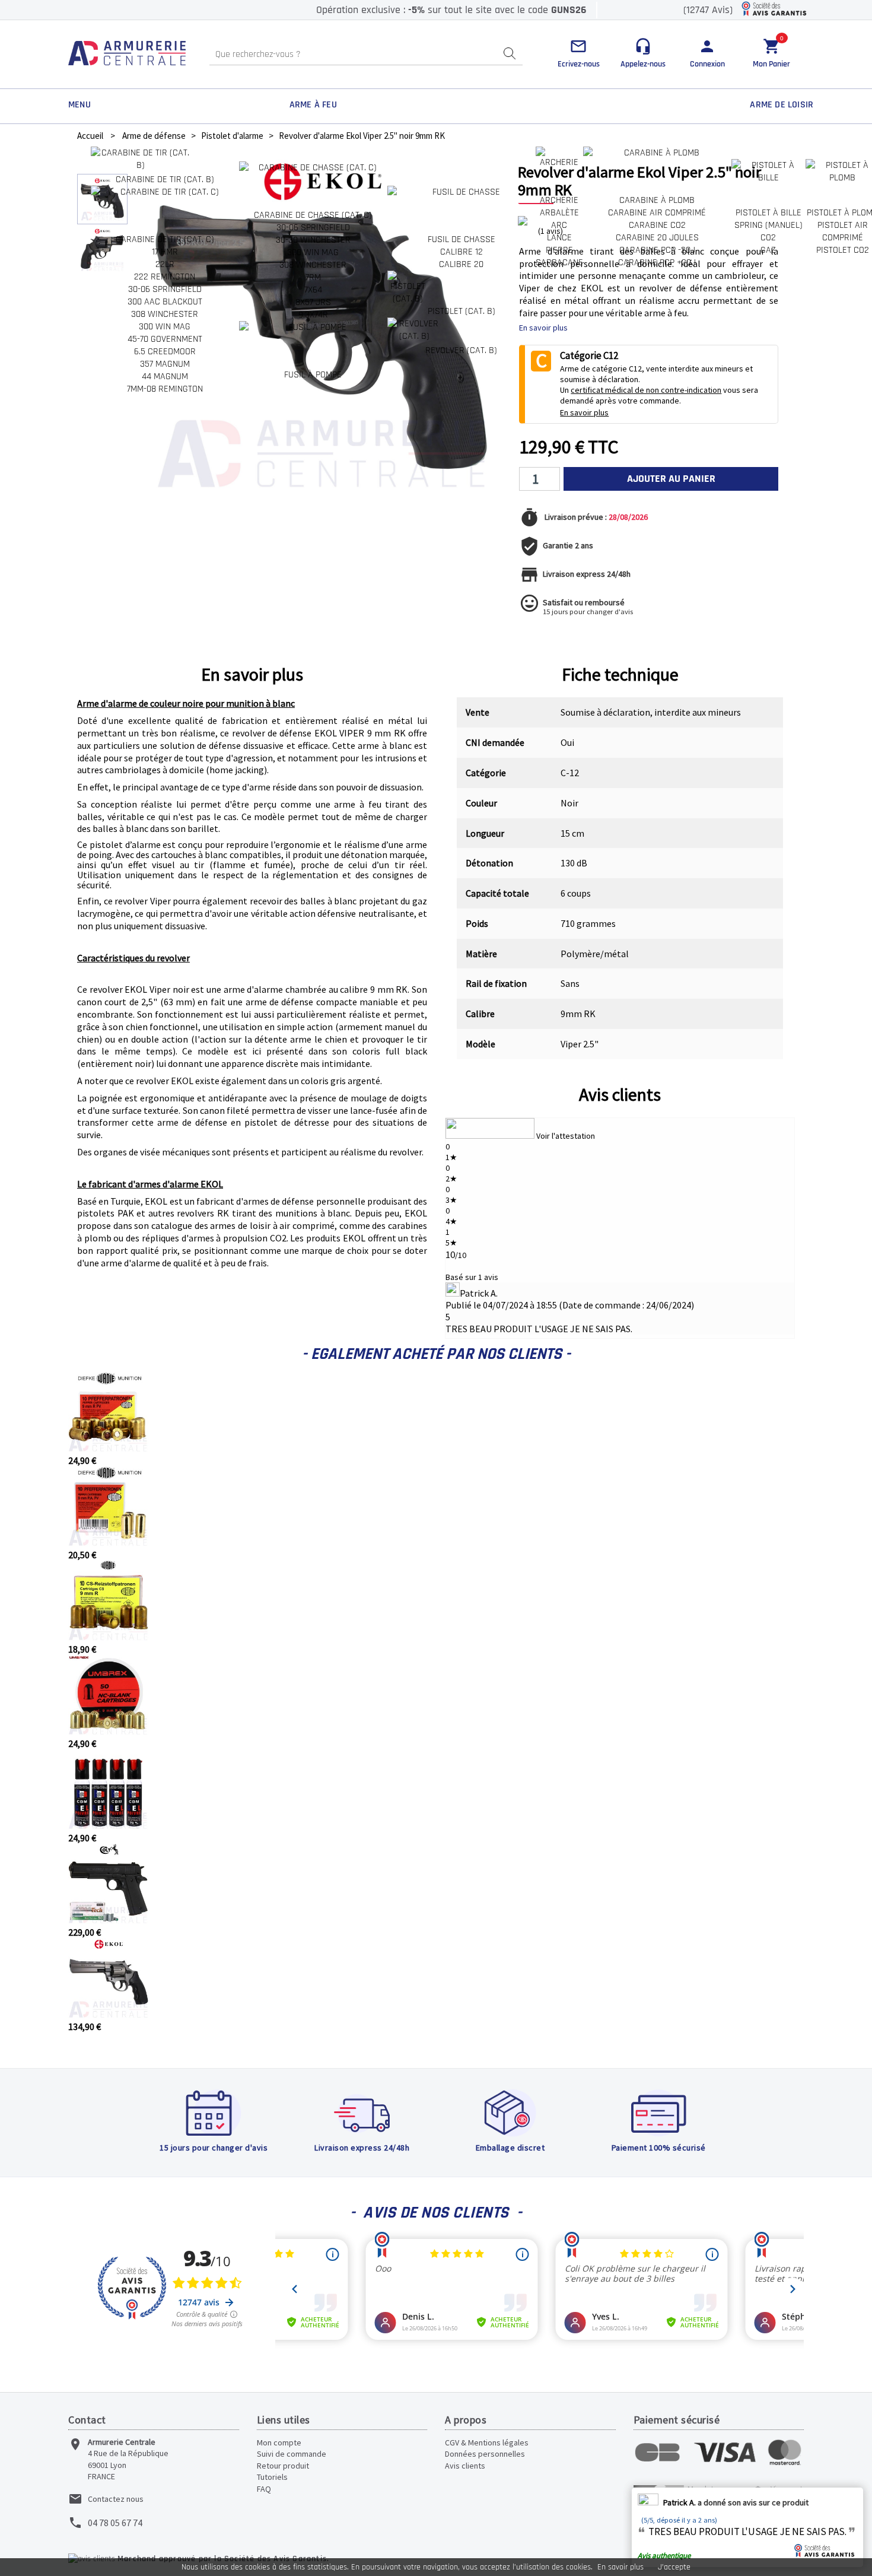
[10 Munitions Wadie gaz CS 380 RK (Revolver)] (108, 1637)
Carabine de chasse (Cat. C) (313, 215)
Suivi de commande (292, 2454)
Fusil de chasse (462, 239)
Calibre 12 (462, 252)
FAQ (264, 2489)
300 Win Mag (165, 327)
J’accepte (674, 2567)
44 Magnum (165, 377)
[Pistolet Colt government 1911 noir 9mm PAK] (108, 1920)
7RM (313, 277)
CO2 (768, 238)
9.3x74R (313, 315)
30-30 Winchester (313, 240)
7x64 (313, 290)
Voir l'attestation (566, 1136)
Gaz (768, 250)
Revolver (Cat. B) (461, 350)
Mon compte (279, 2442)
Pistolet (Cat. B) (462, 311)
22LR (165, 264)
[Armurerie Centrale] (127, 54)
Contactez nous (116, 2499)
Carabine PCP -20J (657, 250)
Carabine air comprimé (657, 213)
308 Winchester (165, 314)
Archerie (559, 200)
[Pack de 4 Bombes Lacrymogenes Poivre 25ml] (108, 1826)
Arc (559, 225)
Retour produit (283, 2466)
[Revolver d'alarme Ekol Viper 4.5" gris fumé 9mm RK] (108, 2015)
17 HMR (165, 252)
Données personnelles (485, 2454)
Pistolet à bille (768, 213)
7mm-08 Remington (165, 389)
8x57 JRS (313, 302)
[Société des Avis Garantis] (774, 10)
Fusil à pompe (313, 375)
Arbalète (559, 213)
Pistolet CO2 (843, 250)
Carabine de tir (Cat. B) (165, 180)
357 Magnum (165, 364)
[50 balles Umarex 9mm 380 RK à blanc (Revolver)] (108, 1732)
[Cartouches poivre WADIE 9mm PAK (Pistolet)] (108, 1543)
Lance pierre (559, 244)
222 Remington (165, 277)
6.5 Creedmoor (165, 352)
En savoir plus (620, 2567)
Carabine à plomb (657, 200)
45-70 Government (165, 339)
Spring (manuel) (768, 225)
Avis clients (620, 1094)
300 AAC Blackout (165, 302)
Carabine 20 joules (657, 238)
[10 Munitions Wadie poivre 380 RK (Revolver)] (108, 1449)
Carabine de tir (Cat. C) (165, 239)
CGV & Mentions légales (487, 2442)
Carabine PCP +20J (657, 263)
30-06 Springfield (165, 289)
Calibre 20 (461, 264)
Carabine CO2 (657, 225)
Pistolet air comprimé (843, 231)
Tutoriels (272, 2477)
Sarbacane (559, 263)
